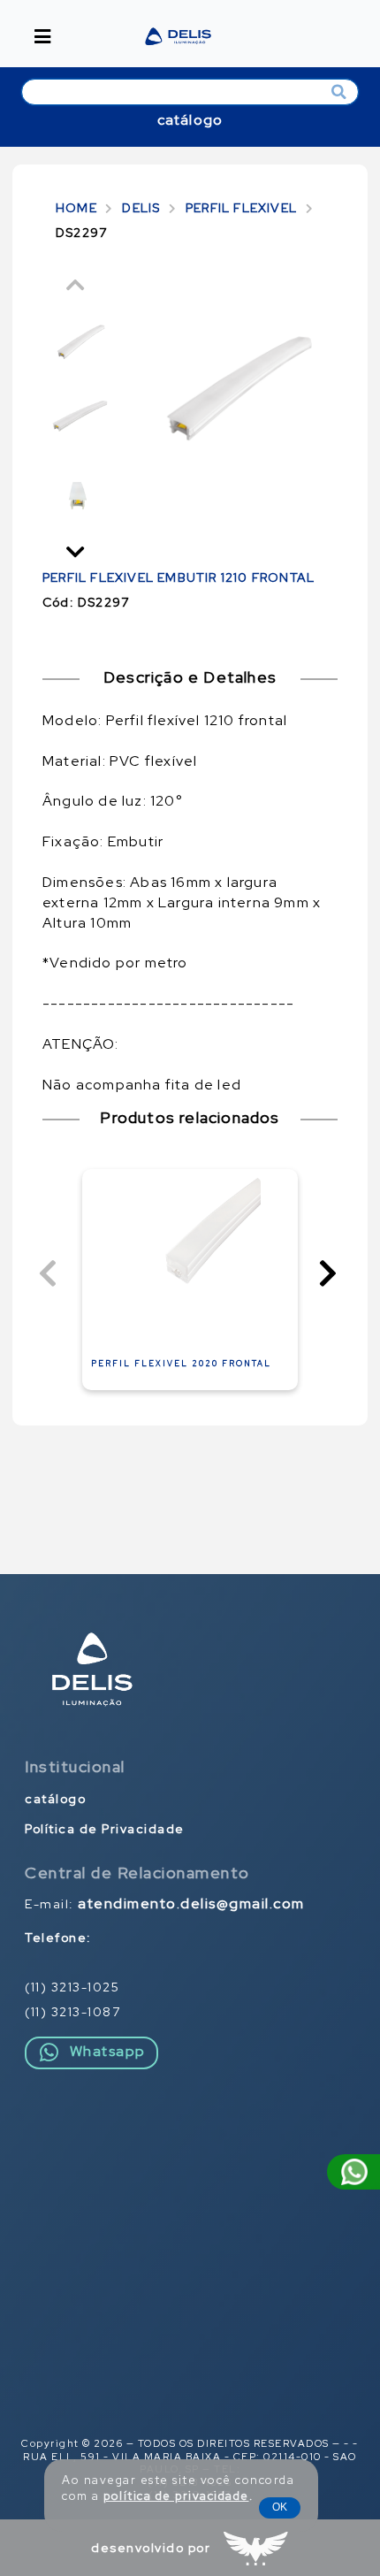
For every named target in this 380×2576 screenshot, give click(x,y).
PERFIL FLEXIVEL (241, 208)
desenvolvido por (151, 2548)
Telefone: (58, 1938)
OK (280, 2507)
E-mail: (165, 1904)
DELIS (141, 208)
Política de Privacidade (105, 1829)
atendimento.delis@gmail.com (191, 1904)
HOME (76, 208)
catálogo (190, 120)
